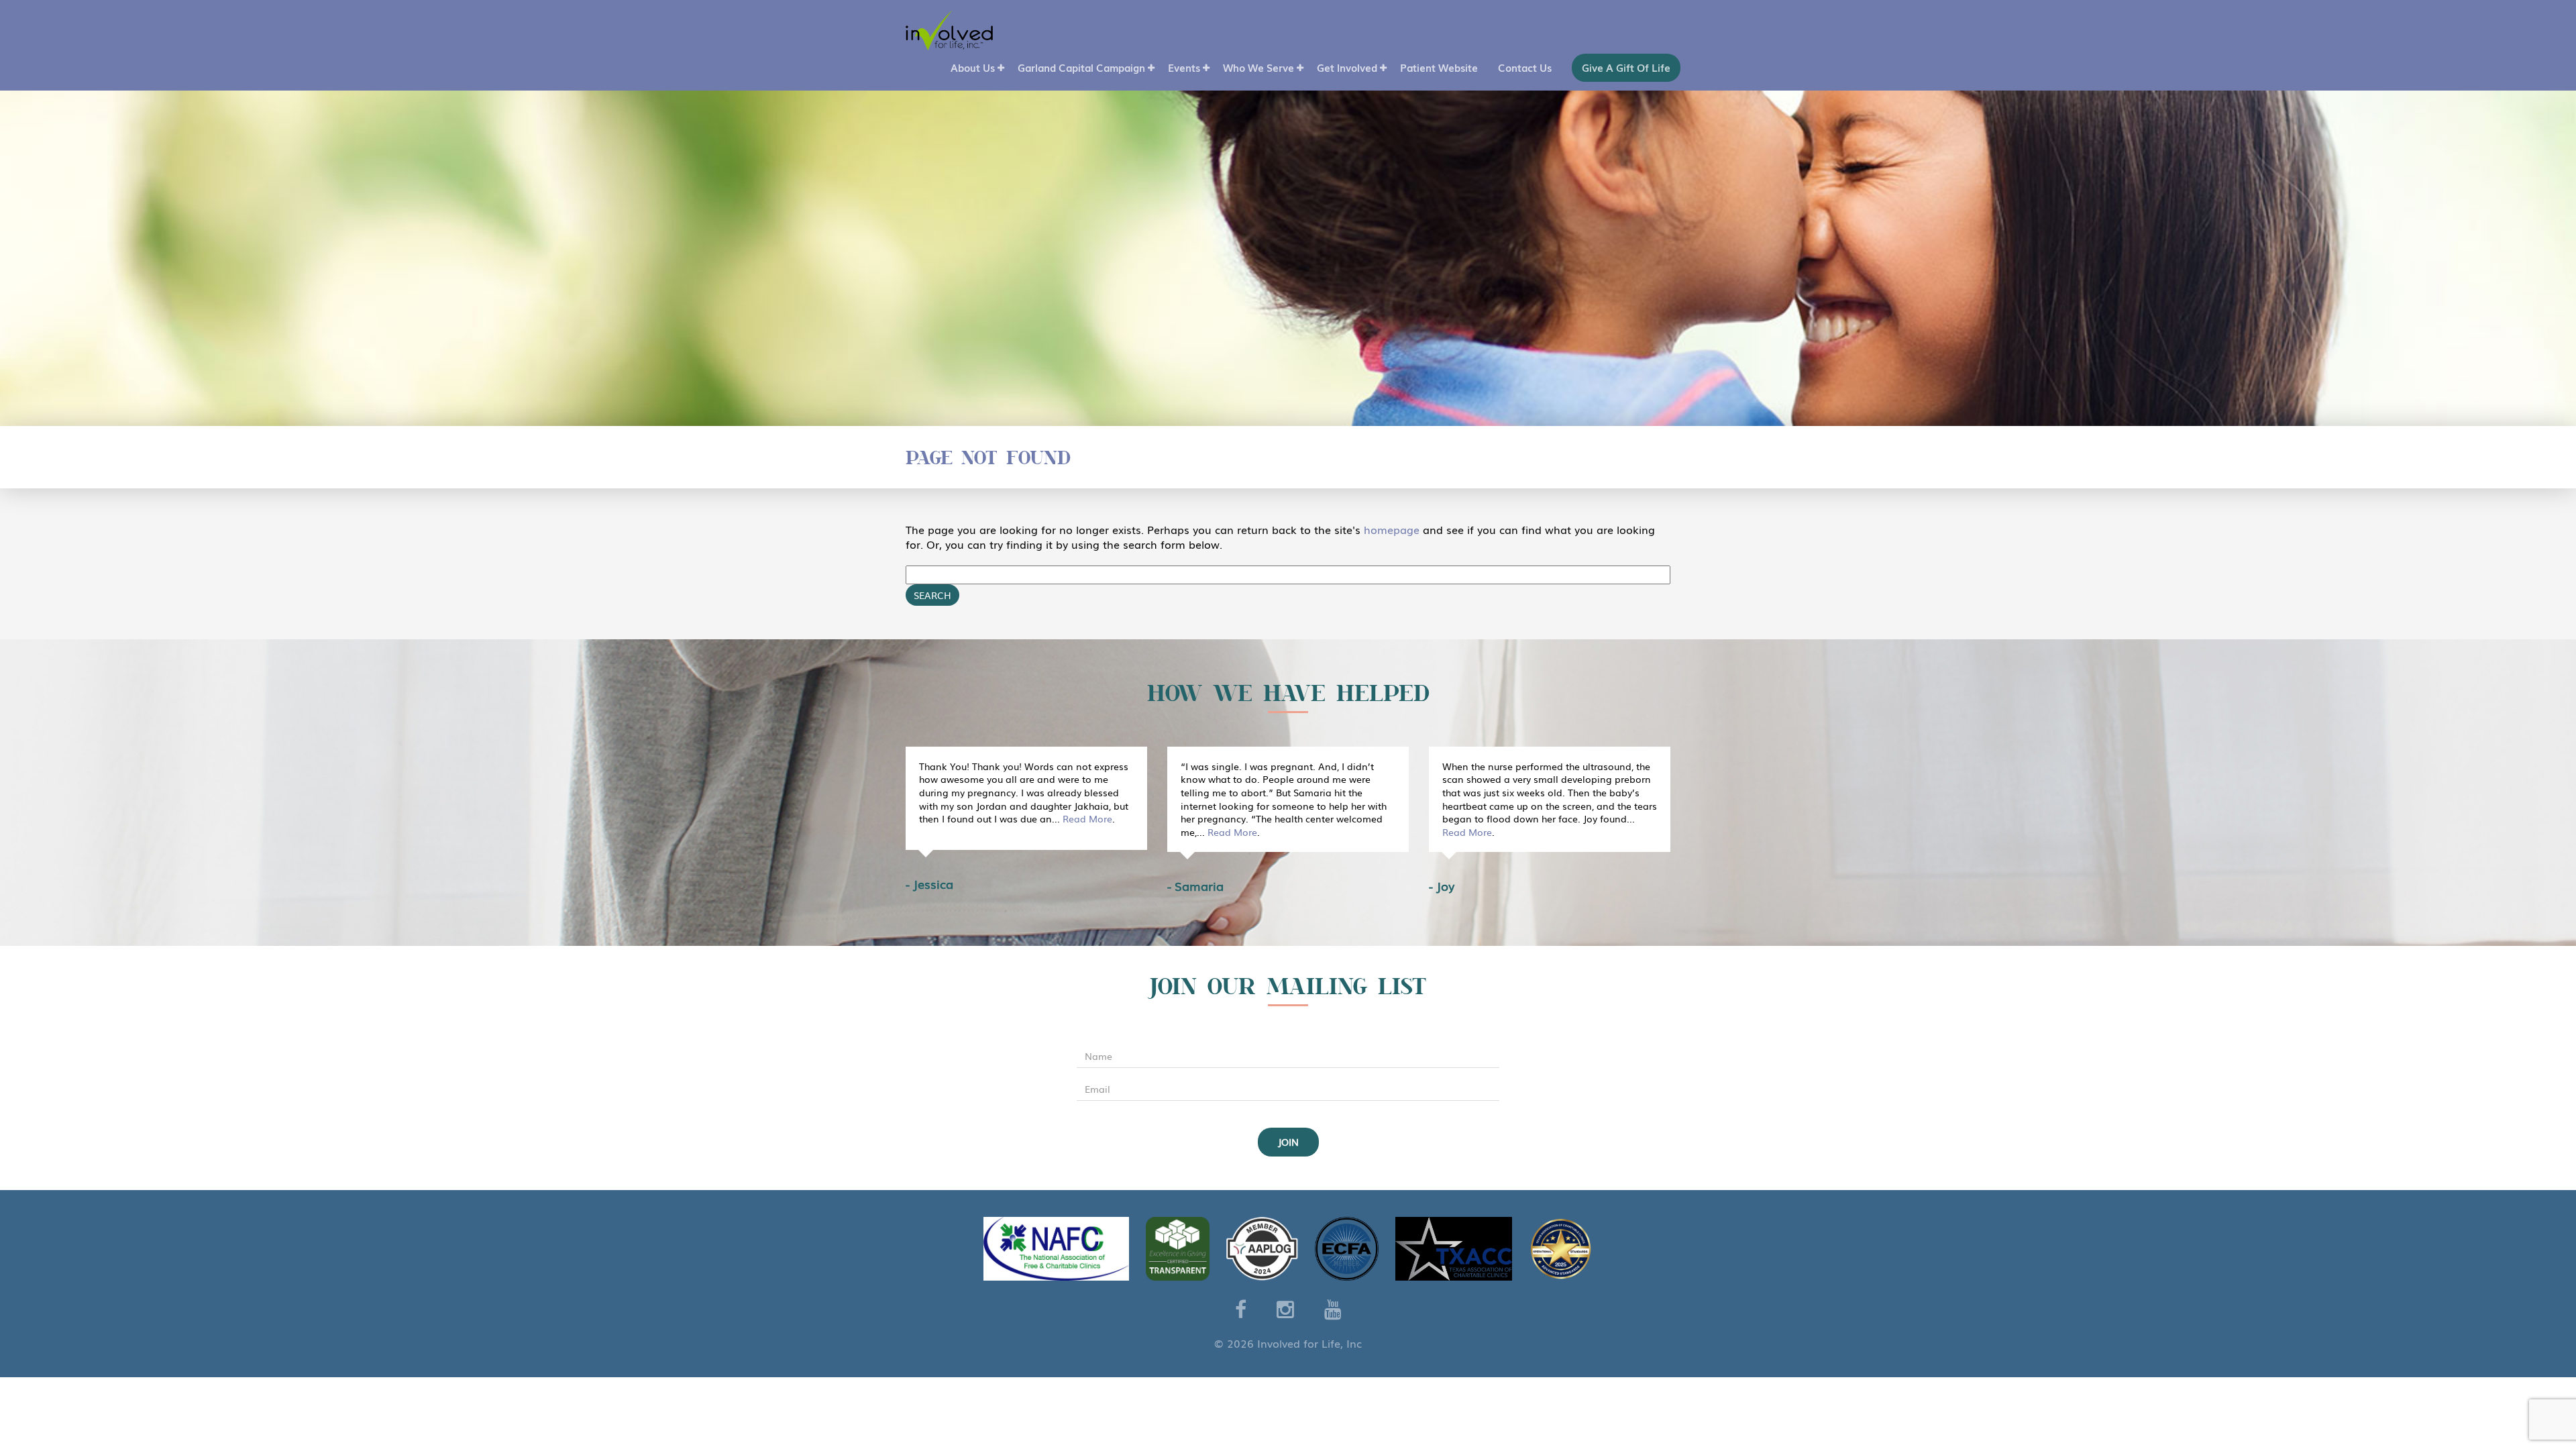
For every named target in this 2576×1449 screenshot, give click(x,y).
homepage (1392, 529)
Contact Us (1525, 67)
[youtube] (1333, 1308)
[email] (1288, 1089)
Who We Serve (1258, 67)
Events (1184, 67)
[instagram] (1285, 1308)
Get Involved (1347, 67)
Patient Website (1439, 67)
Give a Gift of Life (1626, 67)
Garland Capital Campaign (1081, 67)
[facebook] (1241, 1308)
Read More (1087, 819)
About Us (973, 67)
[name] (1288, 1057)
